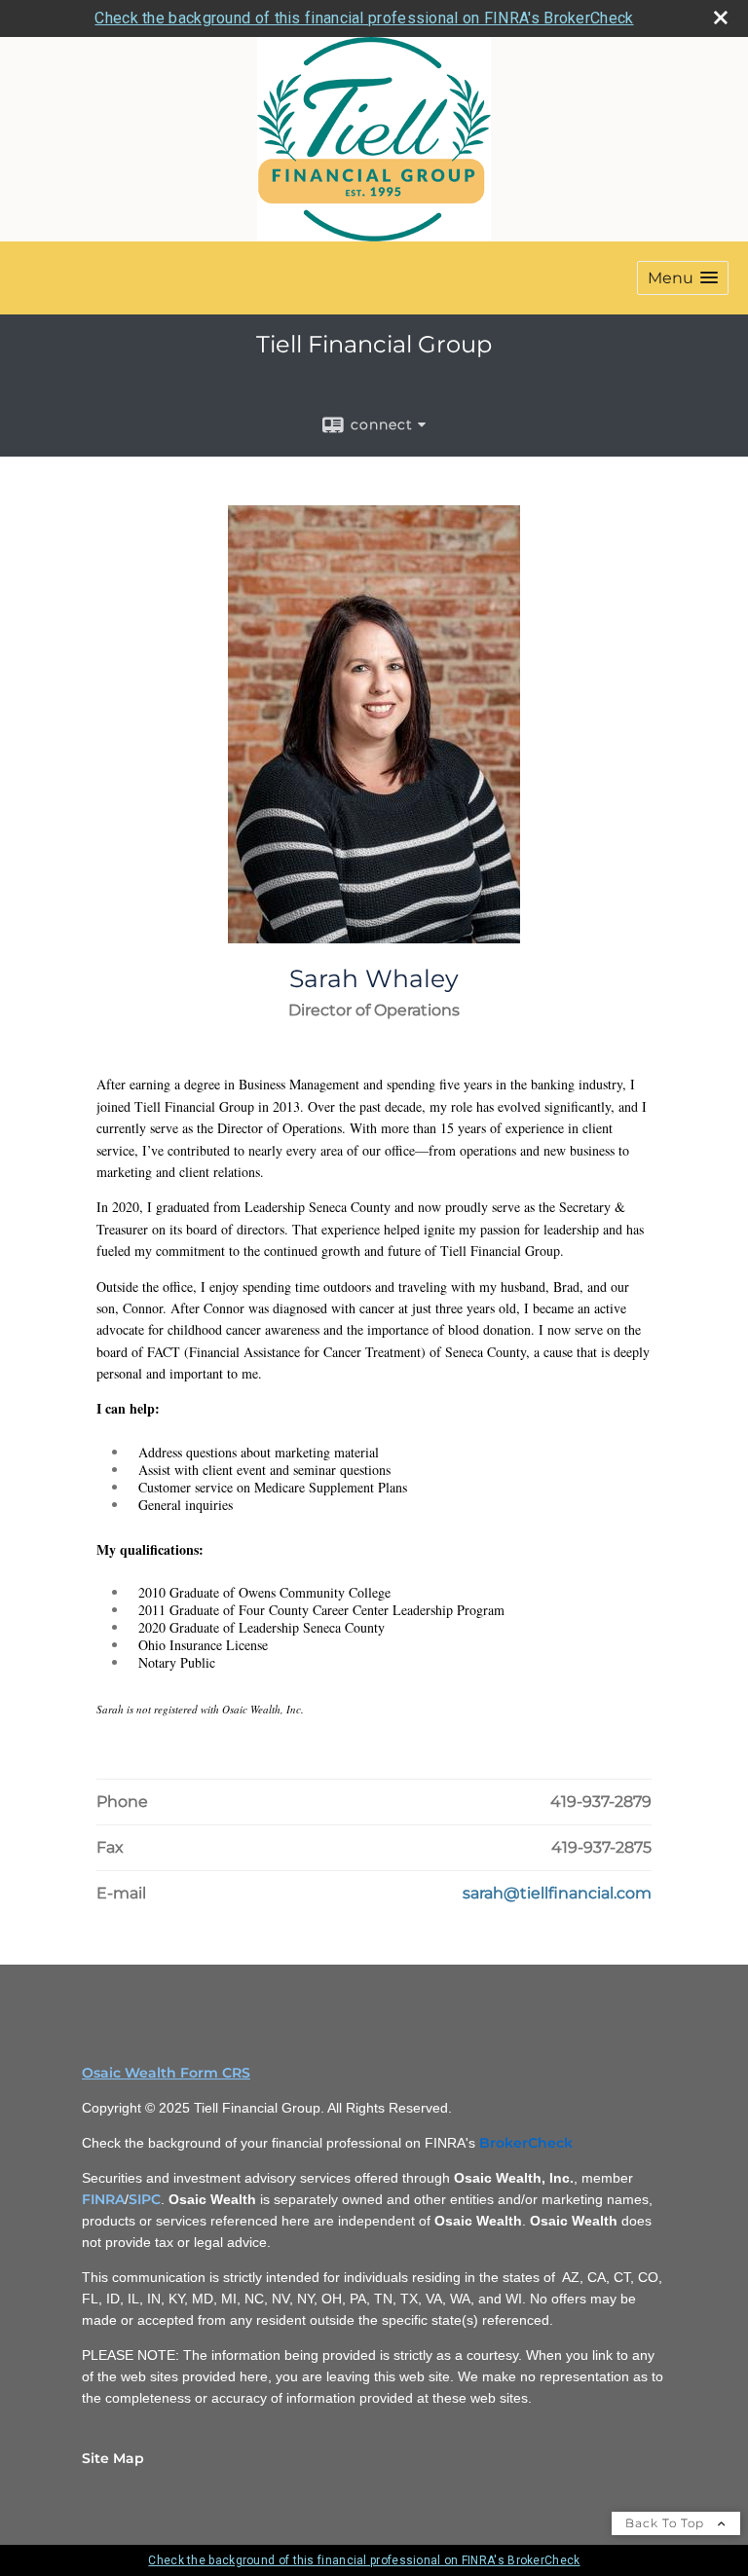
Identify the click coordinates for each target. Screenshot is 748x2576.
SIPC (145, 2199)
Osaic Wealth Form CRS (166, 2073)
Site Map (113, 2458)
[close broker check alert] (721, 18)
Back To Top (667, 2523)
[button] (683, 278)
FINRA (103, 2199)
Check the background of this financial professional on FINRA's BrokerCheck (364, 18)
